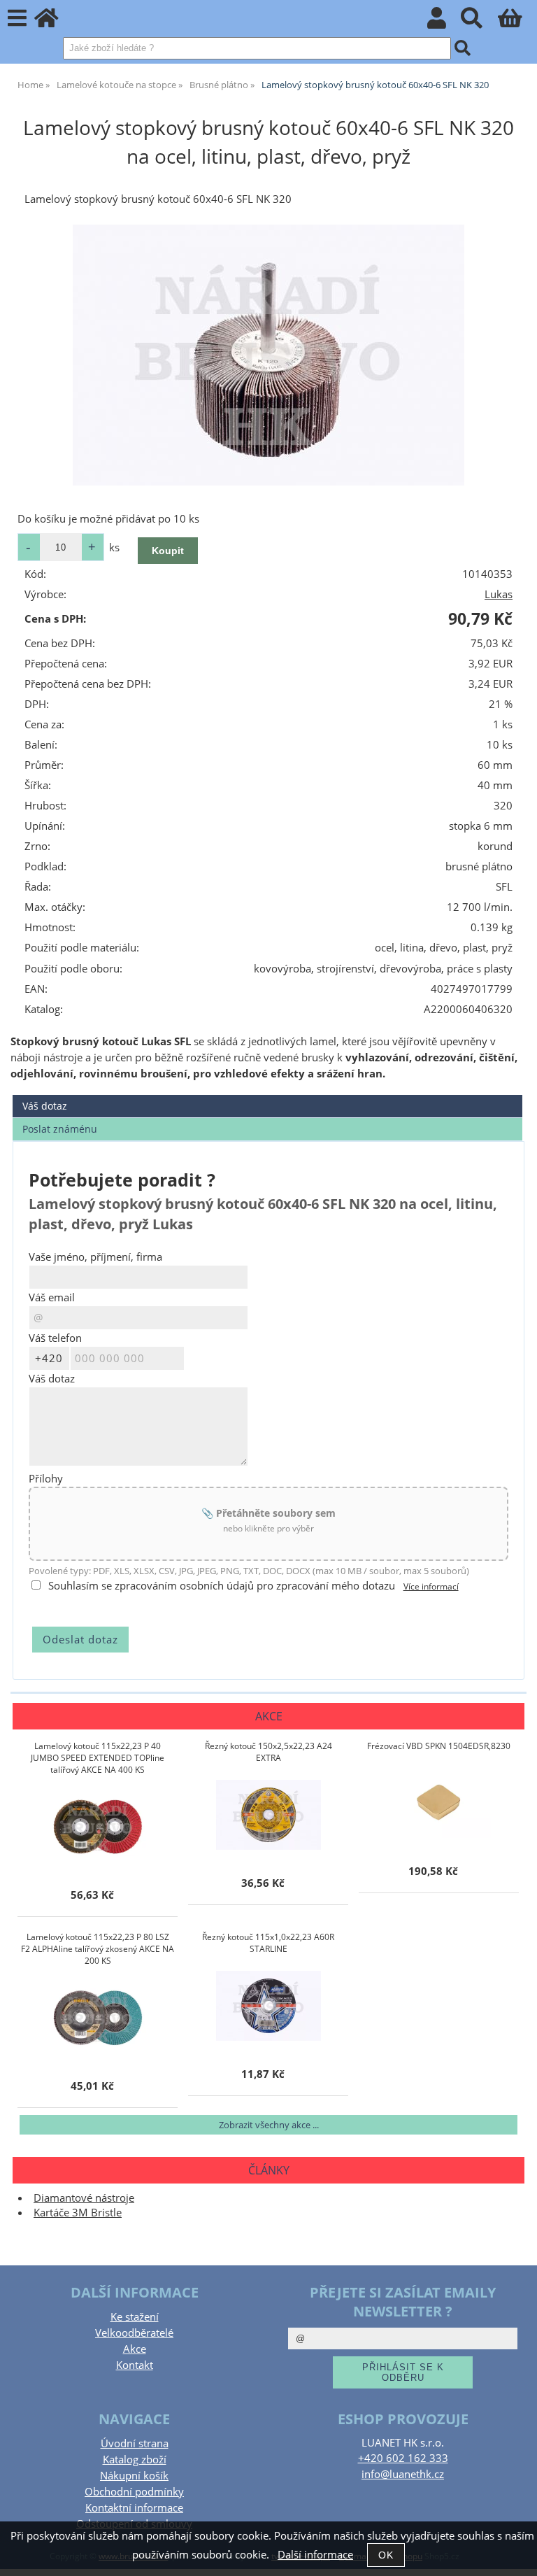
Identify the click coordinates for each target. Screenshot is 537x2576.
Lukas (499, 594)
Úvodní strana (135, 2443)
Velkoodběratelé (134, 2333)
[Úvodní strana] (54, 22)
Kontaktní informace (134, 2508)
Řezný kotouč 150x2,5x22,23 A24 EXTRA (268, 1752)
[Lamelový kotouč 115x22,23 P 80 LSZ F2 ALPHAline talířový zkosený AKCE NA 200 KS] (98, 2018)
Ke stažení (135, 2317)
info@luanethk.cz (403, 2474)
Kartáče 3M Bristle (78, 2213)
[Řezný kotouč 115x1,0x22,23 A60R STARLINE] (268, 2006)
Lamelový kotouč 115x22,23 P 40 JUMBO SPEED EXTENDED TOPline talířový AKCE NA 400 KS (98, 1758)
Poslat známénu (60, 1129)
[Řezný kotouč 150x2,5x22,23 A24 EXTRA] (268, 1815)
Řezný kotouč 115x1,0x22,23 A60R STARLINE (268, 1943)
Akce (135, 2349)
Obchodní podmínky (134, 2492)
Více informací (431, 1586)
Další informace (315, 2555)
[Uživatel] (444, 22)
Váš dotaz (45, 1106)
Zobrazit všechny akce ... (269, 2125)
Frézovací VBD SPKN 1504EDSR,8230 (439, 1746)
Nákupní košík (134, 2476)
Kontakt (135, 2365)
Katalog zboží (135, 2460)
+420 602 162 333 (403, 2458)
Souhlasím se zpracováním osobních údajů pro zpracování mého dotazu (222, 1586)
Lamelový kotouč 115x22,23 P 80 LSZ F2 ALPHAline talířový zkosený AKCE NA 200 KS (98, 1949)
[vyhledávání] (479, 22)
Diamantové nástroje (84, 2198)
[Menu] (17, 19)
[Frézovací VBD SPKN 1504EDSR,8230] (438, 1803)
